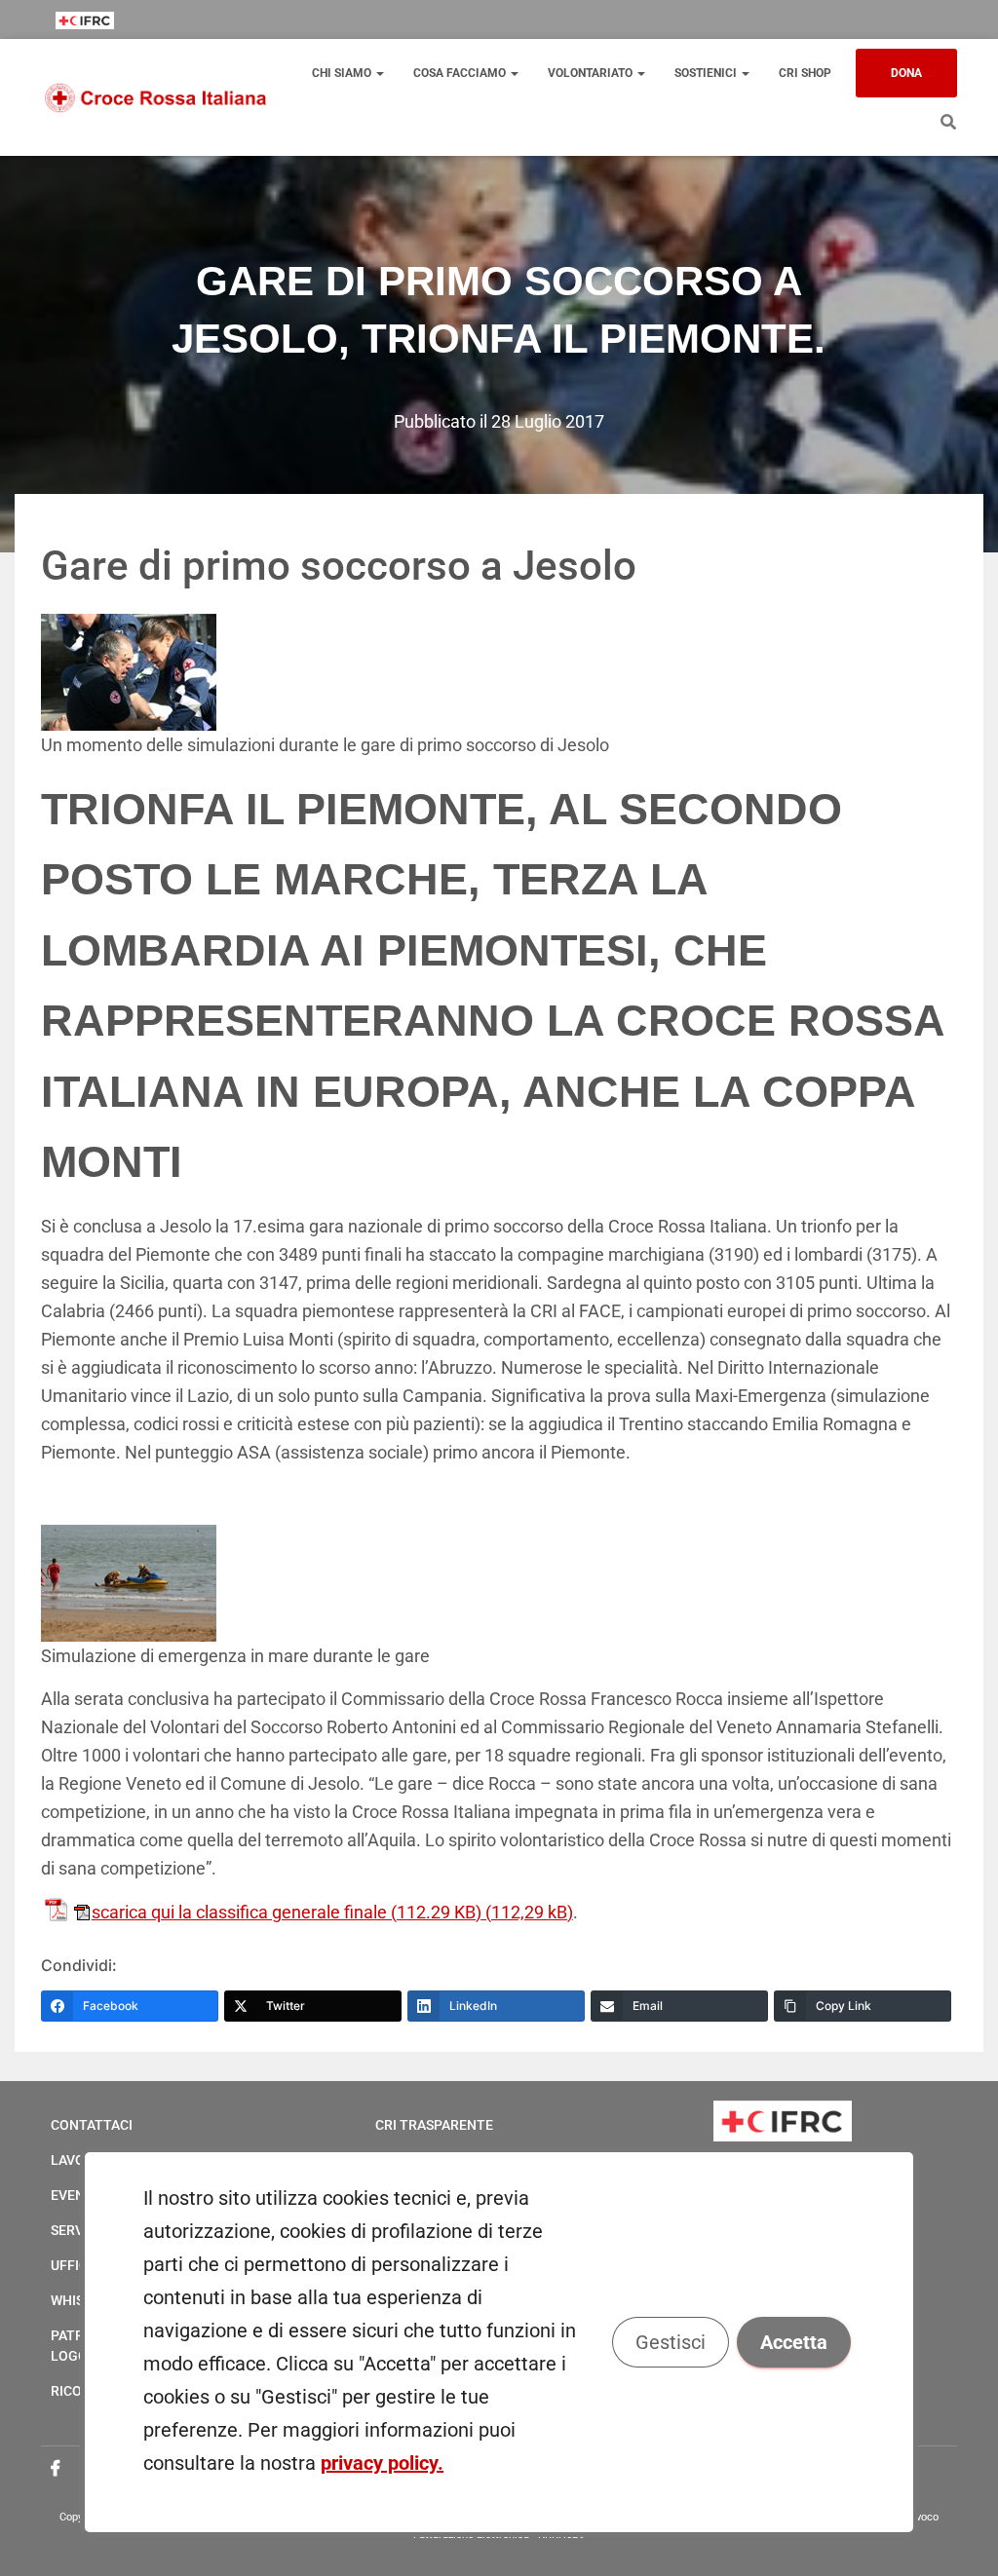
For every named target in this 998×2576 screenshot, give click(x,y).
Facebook (56, 2469)
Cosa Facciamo (461, 73)
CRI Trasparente (434, 2125)
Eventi (74, 2195)
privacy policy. (382, 2463)
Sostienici (707, 73)
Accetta (794, 2342)
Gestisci (671, 2342)
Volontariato (592, 73)
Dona (906, 73)
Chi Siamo (343, 73)
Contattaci (92, 2125)
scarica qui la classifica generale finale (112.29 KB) (287, 1912)
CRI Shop (805, 73)
